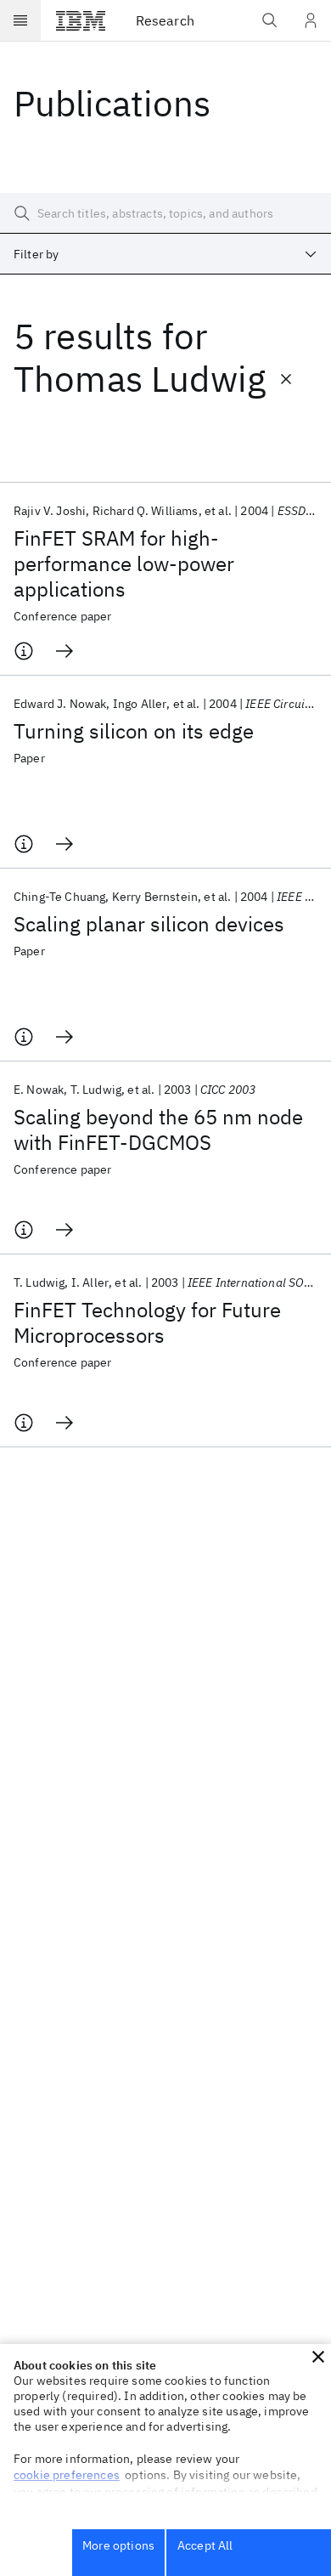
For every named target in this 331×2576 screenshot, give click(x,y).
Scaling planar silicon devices (149, 924)
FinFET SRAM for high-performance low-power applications (124, 563)
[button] (318, 2357)
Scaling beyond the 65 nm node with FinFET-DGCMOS (158, 1129)
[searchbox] (165, 213)
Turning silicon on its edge (134, 731)
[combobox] (165, 254)
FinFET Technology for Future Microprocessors (147, 1322)
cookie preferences (67, 2475)
